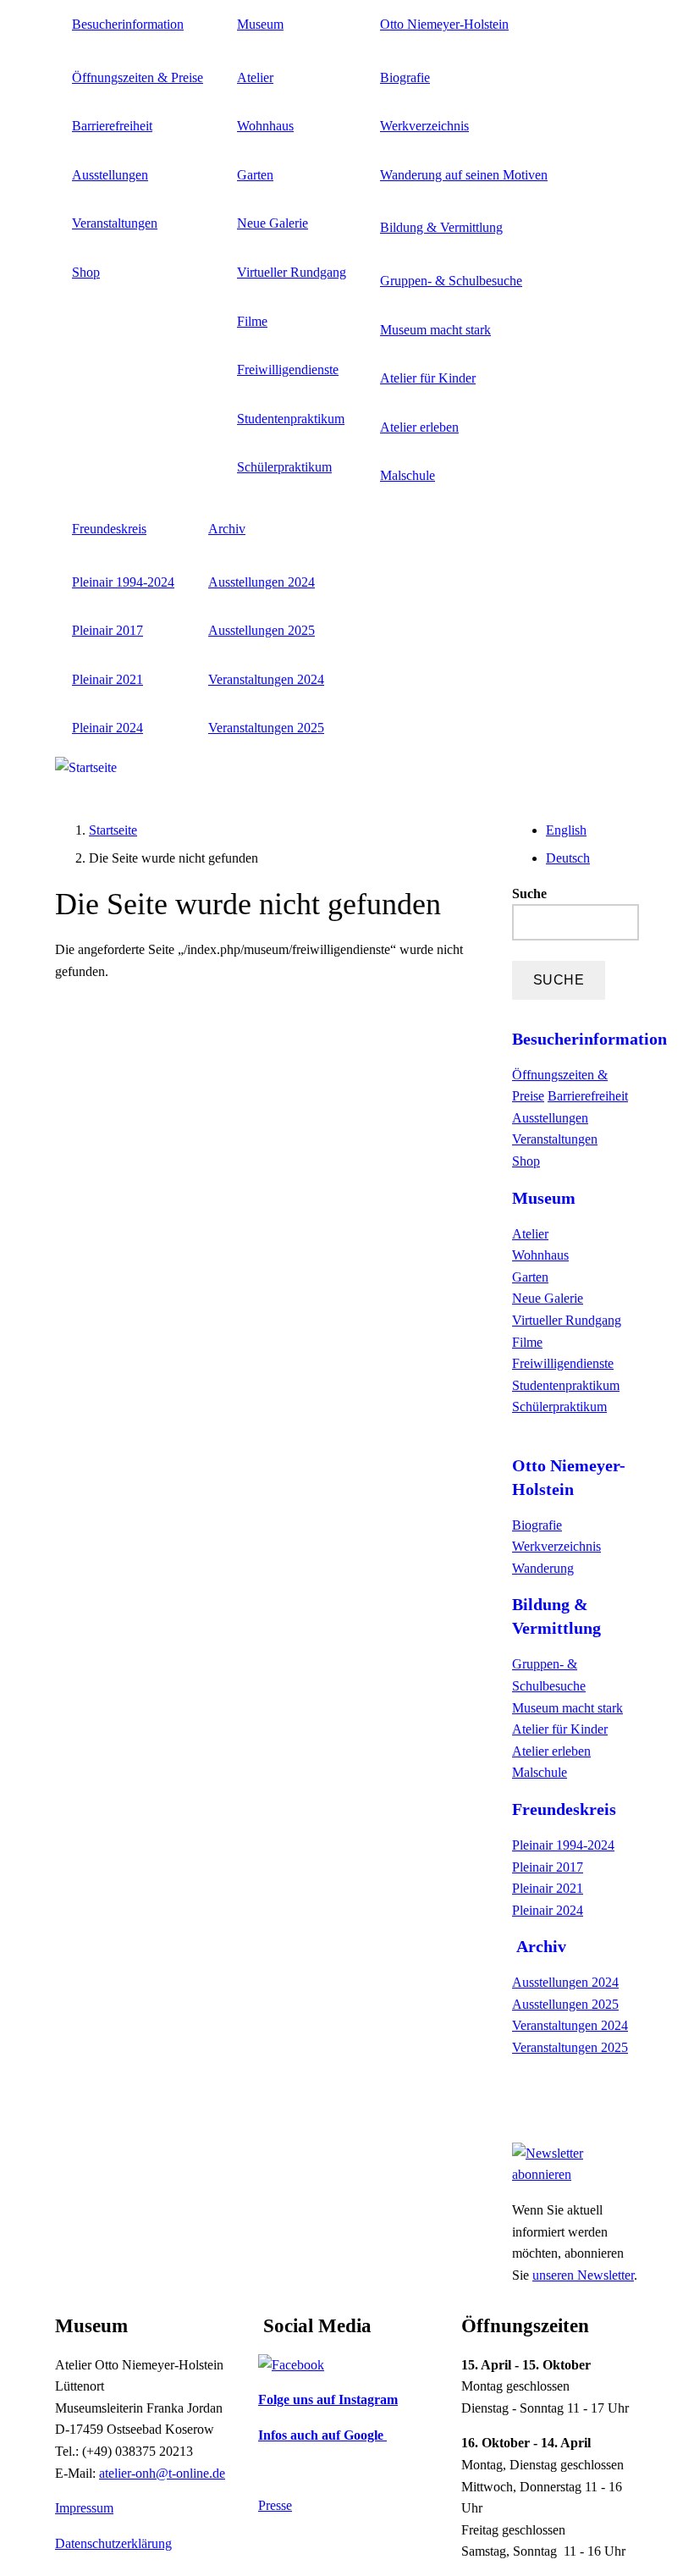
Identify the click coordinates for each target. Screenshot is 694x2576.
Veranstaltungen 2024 (266, 679)
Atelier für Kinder (428, 378)
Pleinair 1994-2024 (123, 582)
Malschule (408, 475)
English (566, 830)
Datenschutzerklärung (113, 2543)
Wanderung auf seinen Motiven (464, 175)
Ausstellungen (110, 175)
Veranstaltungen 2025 (266, 728)
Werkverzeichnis (424, 126)
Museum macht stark (435, 330)
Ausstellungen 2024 (262, 582)
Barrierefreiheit (112, 126)
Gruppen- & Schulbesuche (451, 281)
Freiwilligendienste (288, 370)
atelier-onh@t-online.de (162, 2473)
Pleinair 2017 (107, 630)
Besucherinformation (128, 24)
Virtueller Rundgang (292, 272)
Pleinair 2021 (107, 679)
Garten (255, 175)
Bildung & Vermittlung (441, 227)
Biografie (405, 77)
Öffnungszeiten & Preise (138, 77)
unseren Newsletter (583, 2275)
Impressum (84, 2508)
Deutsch (568, 858)
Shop (86, 272)
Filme (252, 321)
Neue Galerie (273, 223)
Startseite (113, 830)
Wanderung (543, 1568)
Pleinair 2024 (107, 728)
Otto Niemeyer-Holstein (444, 24)
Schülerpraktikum (284, 467)
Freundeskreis (109, 529)
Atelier (255, 77)
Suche (529, 894)
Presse (275, 2505)
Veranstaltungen (115, 223)
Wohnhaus (265, 126)
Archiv (227, 529)
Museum (260, 24)
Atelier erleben (419, 427)
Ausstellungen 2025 (262, 630)
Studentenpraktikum (291, 419)
